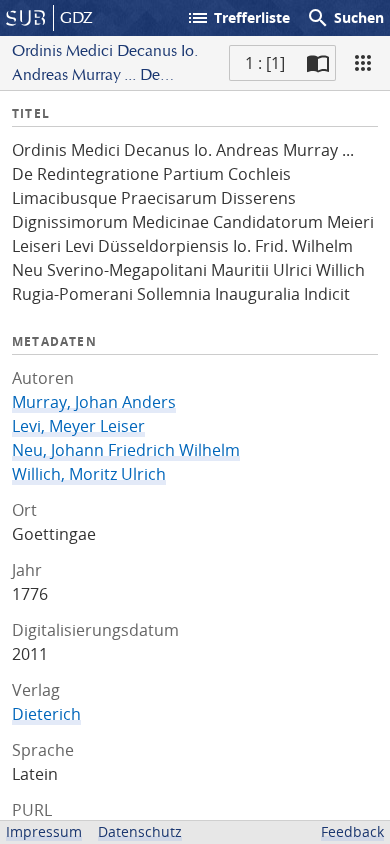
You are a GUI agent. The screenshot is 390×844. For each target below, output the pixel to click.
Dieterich (46, 714)
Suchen (345, 18)
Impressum (44, 831)
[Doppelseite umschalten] (318, 63)
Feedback (352, 831)
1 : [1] (265, 63)
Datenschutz (140, 831)
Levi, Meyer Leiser (78, 426)
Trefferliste (238, 18)
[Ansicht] (363, 63)
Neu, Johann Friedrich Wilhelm (126, 450)
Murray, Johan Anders (94, 402)
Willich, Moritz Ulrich (89, 474)
